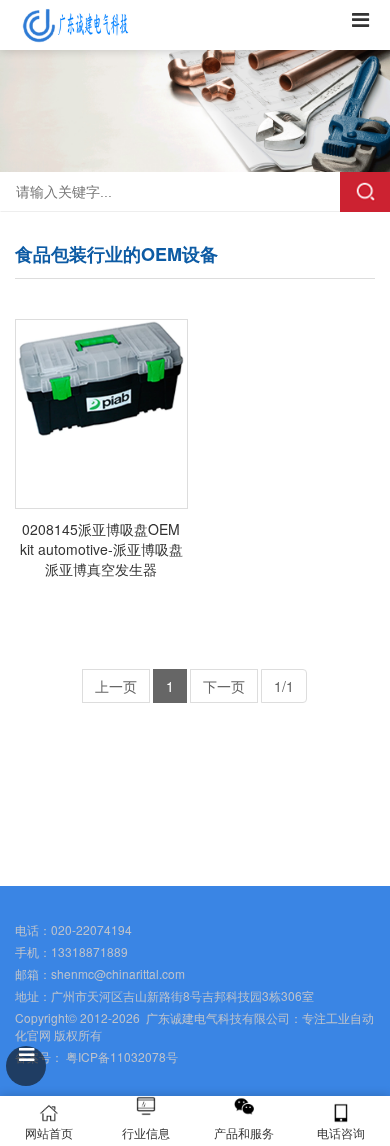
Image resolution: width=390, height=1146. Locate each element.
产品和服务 (244, 1132)
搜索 (365, 192)
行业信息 (146, 1132)
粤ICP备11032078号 (120, 1056)
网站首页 (49, 1132)
